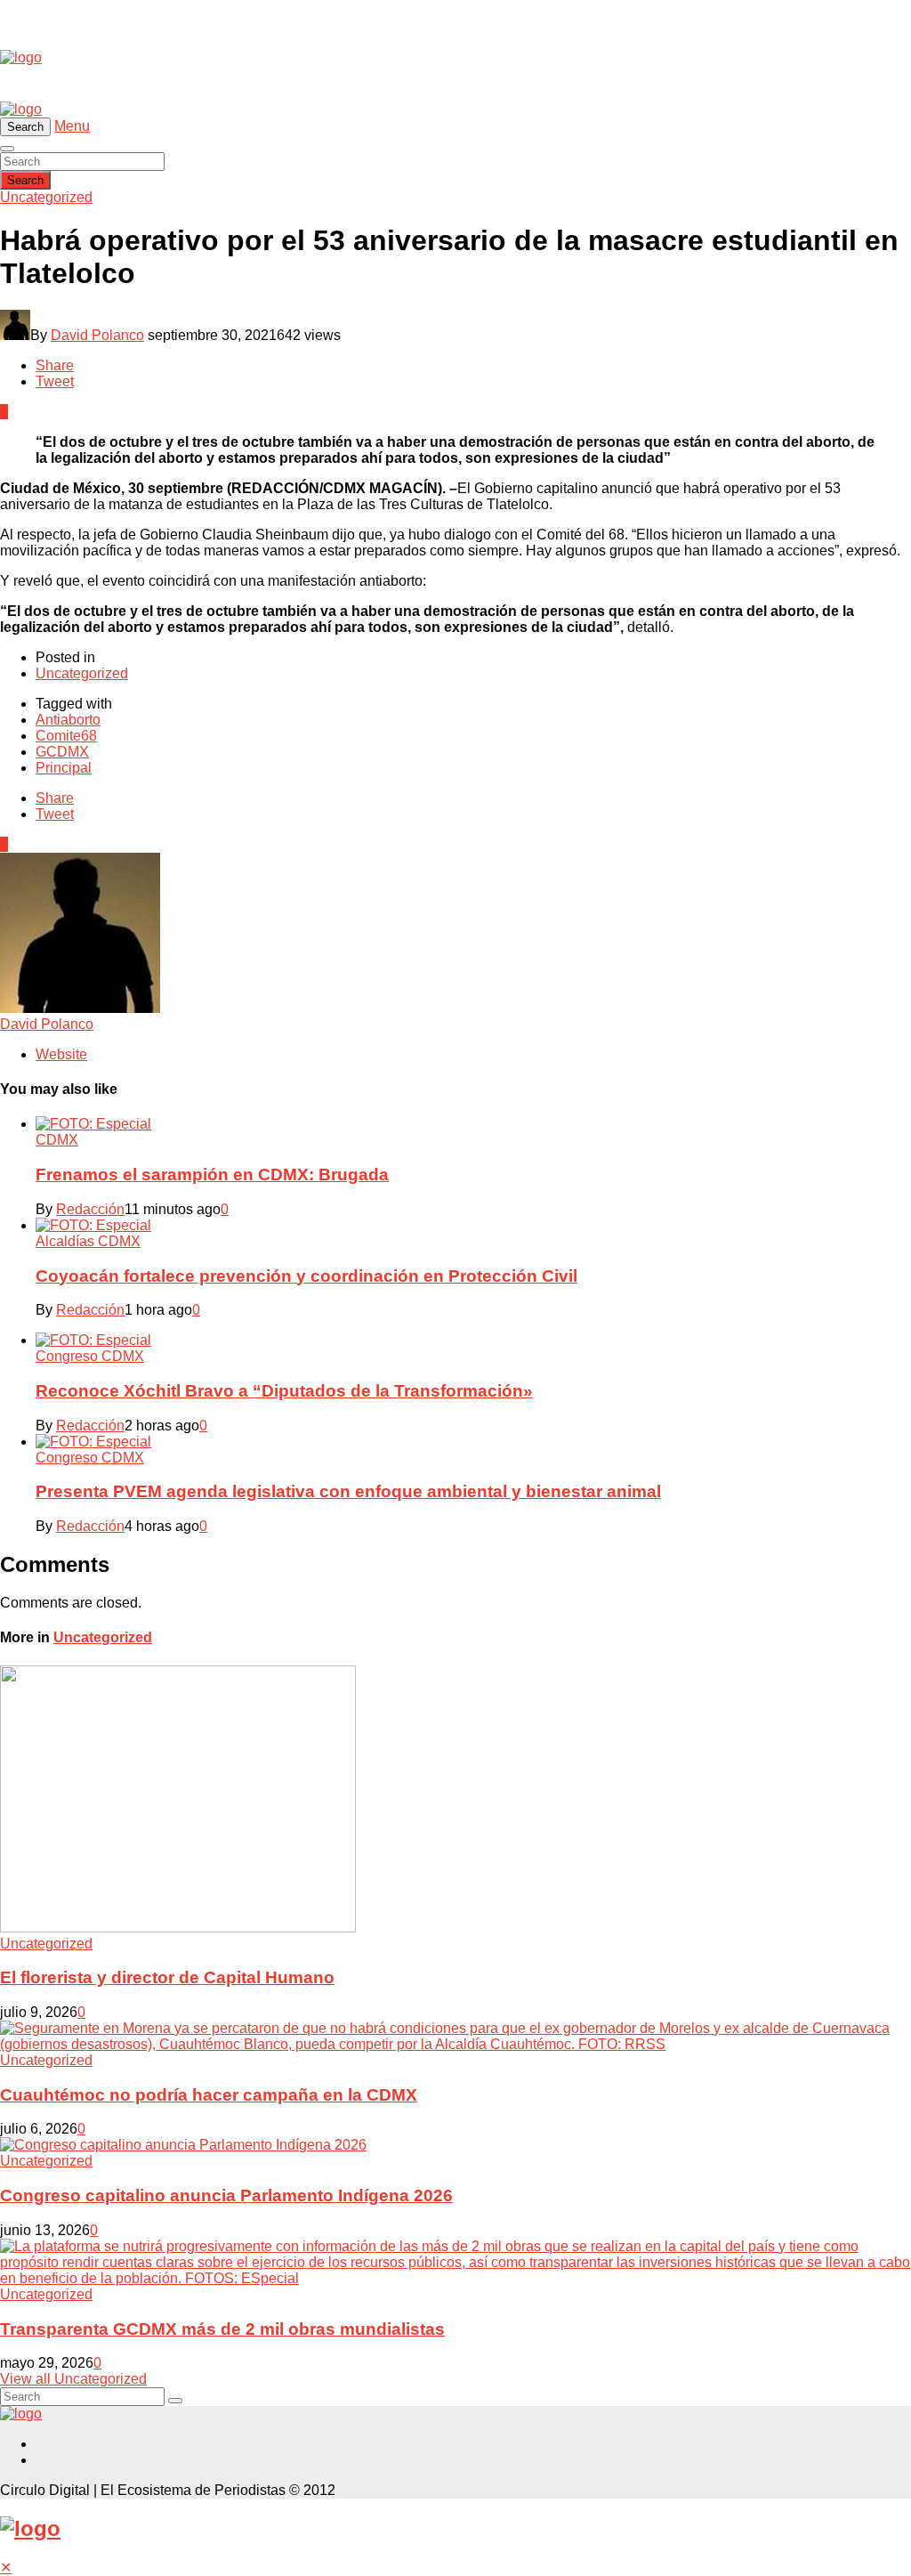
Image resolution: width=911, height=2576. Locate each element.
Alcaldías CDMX (88, 1241)
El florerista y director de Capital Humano (167, 1977)
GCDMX (62, 752)
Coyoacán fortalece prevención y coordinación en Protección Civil (306, 1276)
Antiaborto (68, 720)
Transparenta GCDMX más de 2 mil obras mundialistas (222, 2329)
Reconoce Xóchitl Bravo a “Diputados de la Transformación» (284, 1391)
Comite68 (66, 736)
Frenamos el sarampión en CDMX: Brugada (212, 1175)
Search (25, 180)
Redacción (90, 1209)
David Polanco (97, 335)
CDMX (57, 1140)
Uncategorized (46, 197)
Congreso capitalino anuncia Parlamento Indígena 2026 (226, 2195)
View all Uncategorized (73, 2379)
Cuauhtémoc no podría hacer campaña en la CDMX (209, 2095)
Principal (64, 768)
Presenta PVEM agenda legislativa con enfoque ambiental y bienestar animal (348, 1491)
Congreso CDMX (90, 1356)
